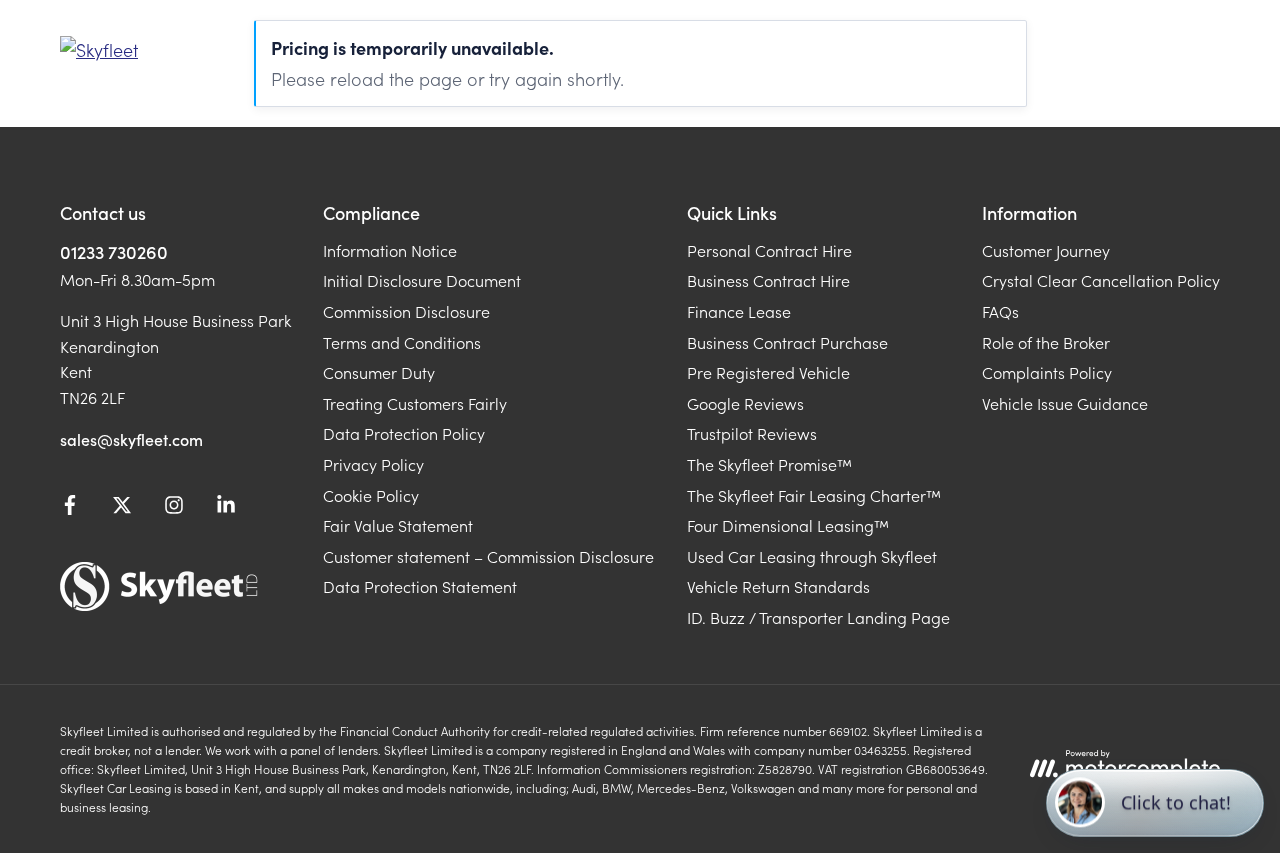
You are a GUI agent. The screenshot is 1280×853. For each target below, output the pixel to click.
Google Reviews (745, 403)
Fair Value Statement (398, 525)
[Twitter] (122, 508)
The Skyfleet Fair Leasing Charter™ (814, 495)
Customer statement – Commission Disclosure (488, 556)
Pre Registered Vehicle (768, 372)
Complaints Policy (1047, 372)
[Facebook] (70, 508)
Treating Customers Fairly (415, 403)
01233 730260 (114, 251)
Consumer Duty (379, 372)
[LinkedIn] (226, 508)
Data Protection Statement (420, 586)
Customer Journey (1046, 250)
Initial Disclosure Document (422, 280)
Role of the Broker (1046, 342)
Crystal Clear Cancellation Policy (1101, 280)
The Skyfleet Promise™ (769, 464)
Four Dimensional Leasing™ (788, 525)
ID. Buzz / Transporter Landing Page (818, 617)
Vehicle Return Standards (778, 586)
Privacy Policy (373, 464)
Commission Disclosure (406, 311)
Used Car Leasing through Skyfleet (812, 556)
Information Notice (390, 250)
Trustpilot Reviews (752, 433)
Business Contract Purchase (787, 342)
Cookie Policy (371, 495)
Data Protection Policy (404, 433)
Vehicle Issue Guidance (1065, 403)
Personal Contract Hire (769, 250)
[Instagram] (174, 508)
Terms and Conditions (402, 342)
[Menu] (1200, 50)
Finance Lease (739, 311)
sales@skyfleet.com (131, 439)
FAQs (1000, 311)
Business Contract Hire (768, 280)
